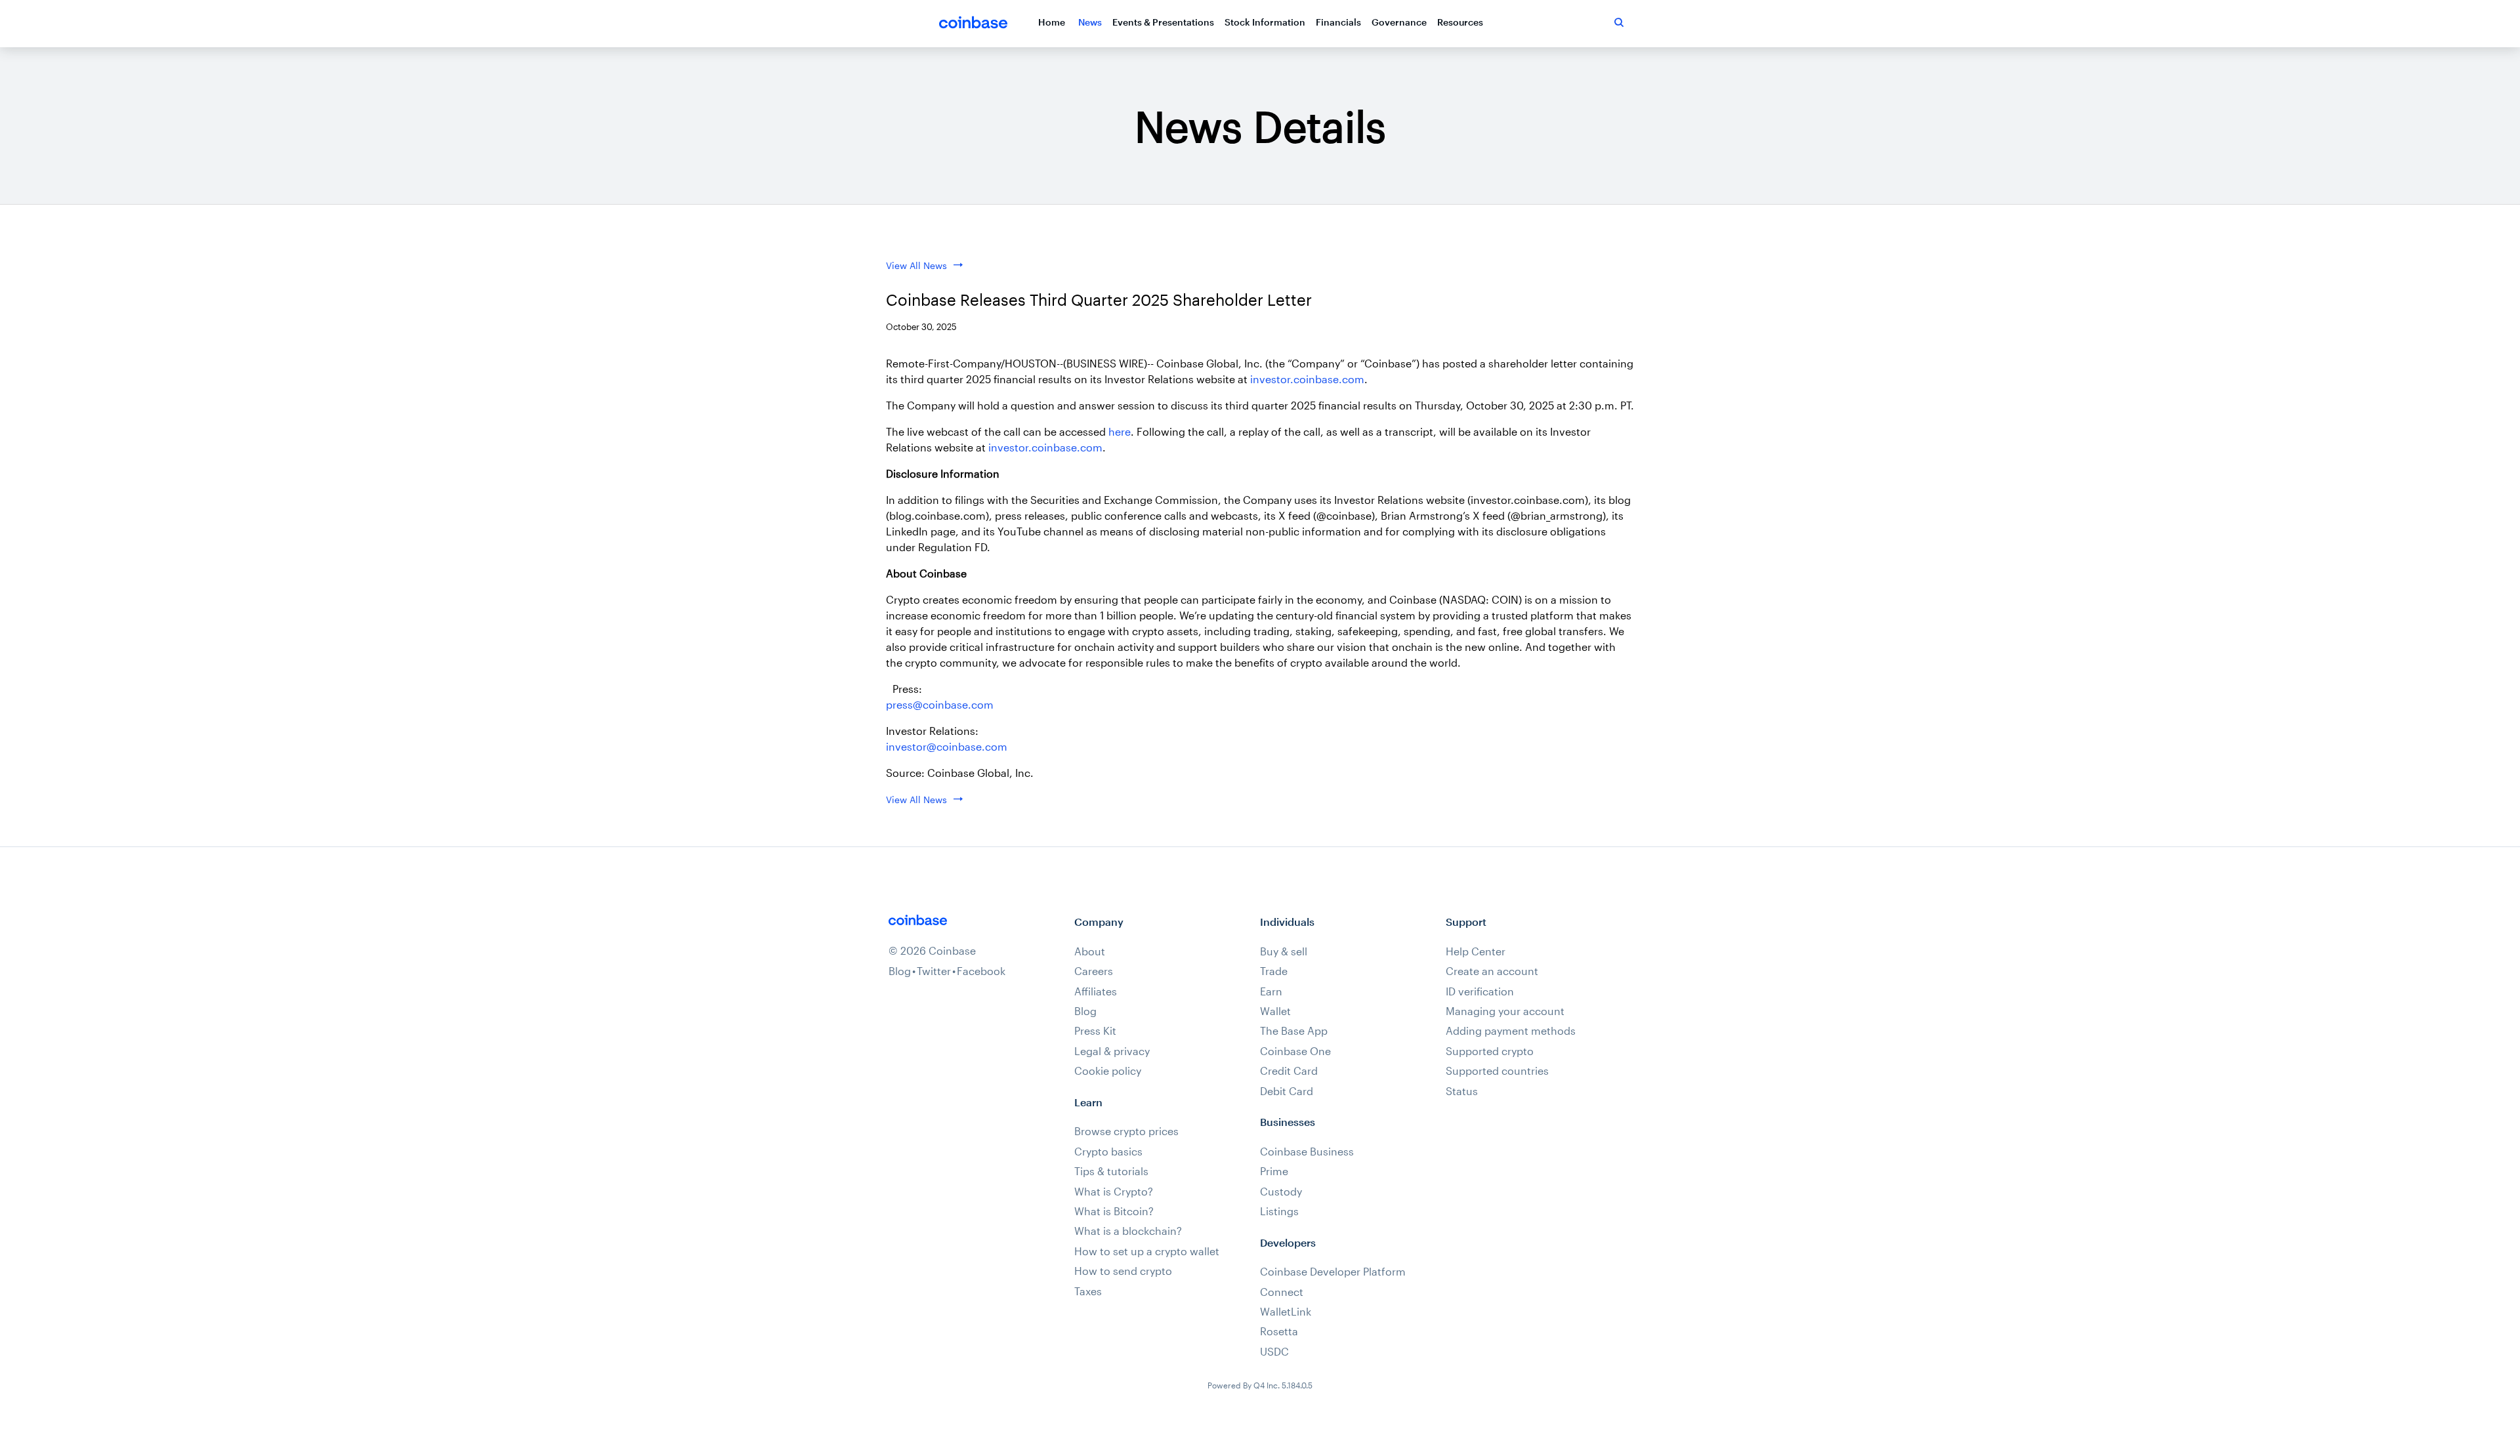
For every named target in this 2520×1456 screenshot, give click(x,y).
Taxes (1088, 1291)
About (1090, 951)
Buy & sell (1284, 951)
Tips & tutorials (1111, 1171)
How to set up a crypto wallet (1147, 1251)
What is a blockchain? (1128, 1231)
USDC (1274, 1352)
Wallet (1275, 1011)
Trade (1274, 971)
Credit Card (1289, 1071)
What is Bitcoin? (1114, 1211)
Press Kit (1095, 1031)
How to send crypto (1123, 1271)
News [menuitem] (1090, 22)
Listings (1279, 1211)
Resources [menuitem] (1460, 22)
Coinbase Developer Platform (1333, 1272)
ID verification (1480, 991)
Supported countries (1497, 1071)
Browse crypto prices (1126, 1131)
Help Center (1476, 951)
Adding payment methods (1511, 1031)
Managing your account (1505, 1011)
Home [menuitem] (1052, 22)
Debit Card (1287, 1091)
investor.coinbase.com (1307, 379)
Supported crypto (1490, 1051)
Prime (1274, 1171)
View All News (916, 265)
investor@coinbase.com (947, 746)
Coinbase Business (1307, 1152)
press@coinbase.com (940, 704)
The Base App (1294, 1031)
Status (1462, 1091)
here (1120, 431)
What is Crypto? (1114, 1192)
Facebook (981, 971)
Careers (1094, 971)
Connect (1282, 1292)
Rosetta (1279, 1331)
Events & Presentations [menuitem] (1163, 22)
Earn (1271, 991)
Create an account (1492, 971)
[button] (1619, 22)
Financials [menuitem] (1338, 22)
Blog (900, 971)
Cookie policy (1108, 1071)
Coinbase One (1295, 1051)
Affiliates (1096, 991)
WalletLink (1286, 1312)
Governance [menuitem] (1399, 22)
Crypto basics (1108, 1152)
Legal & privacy (1112, 1051)
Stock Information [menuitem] (1265, 22)
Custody (1281, 1192)
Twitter (934, 971)
